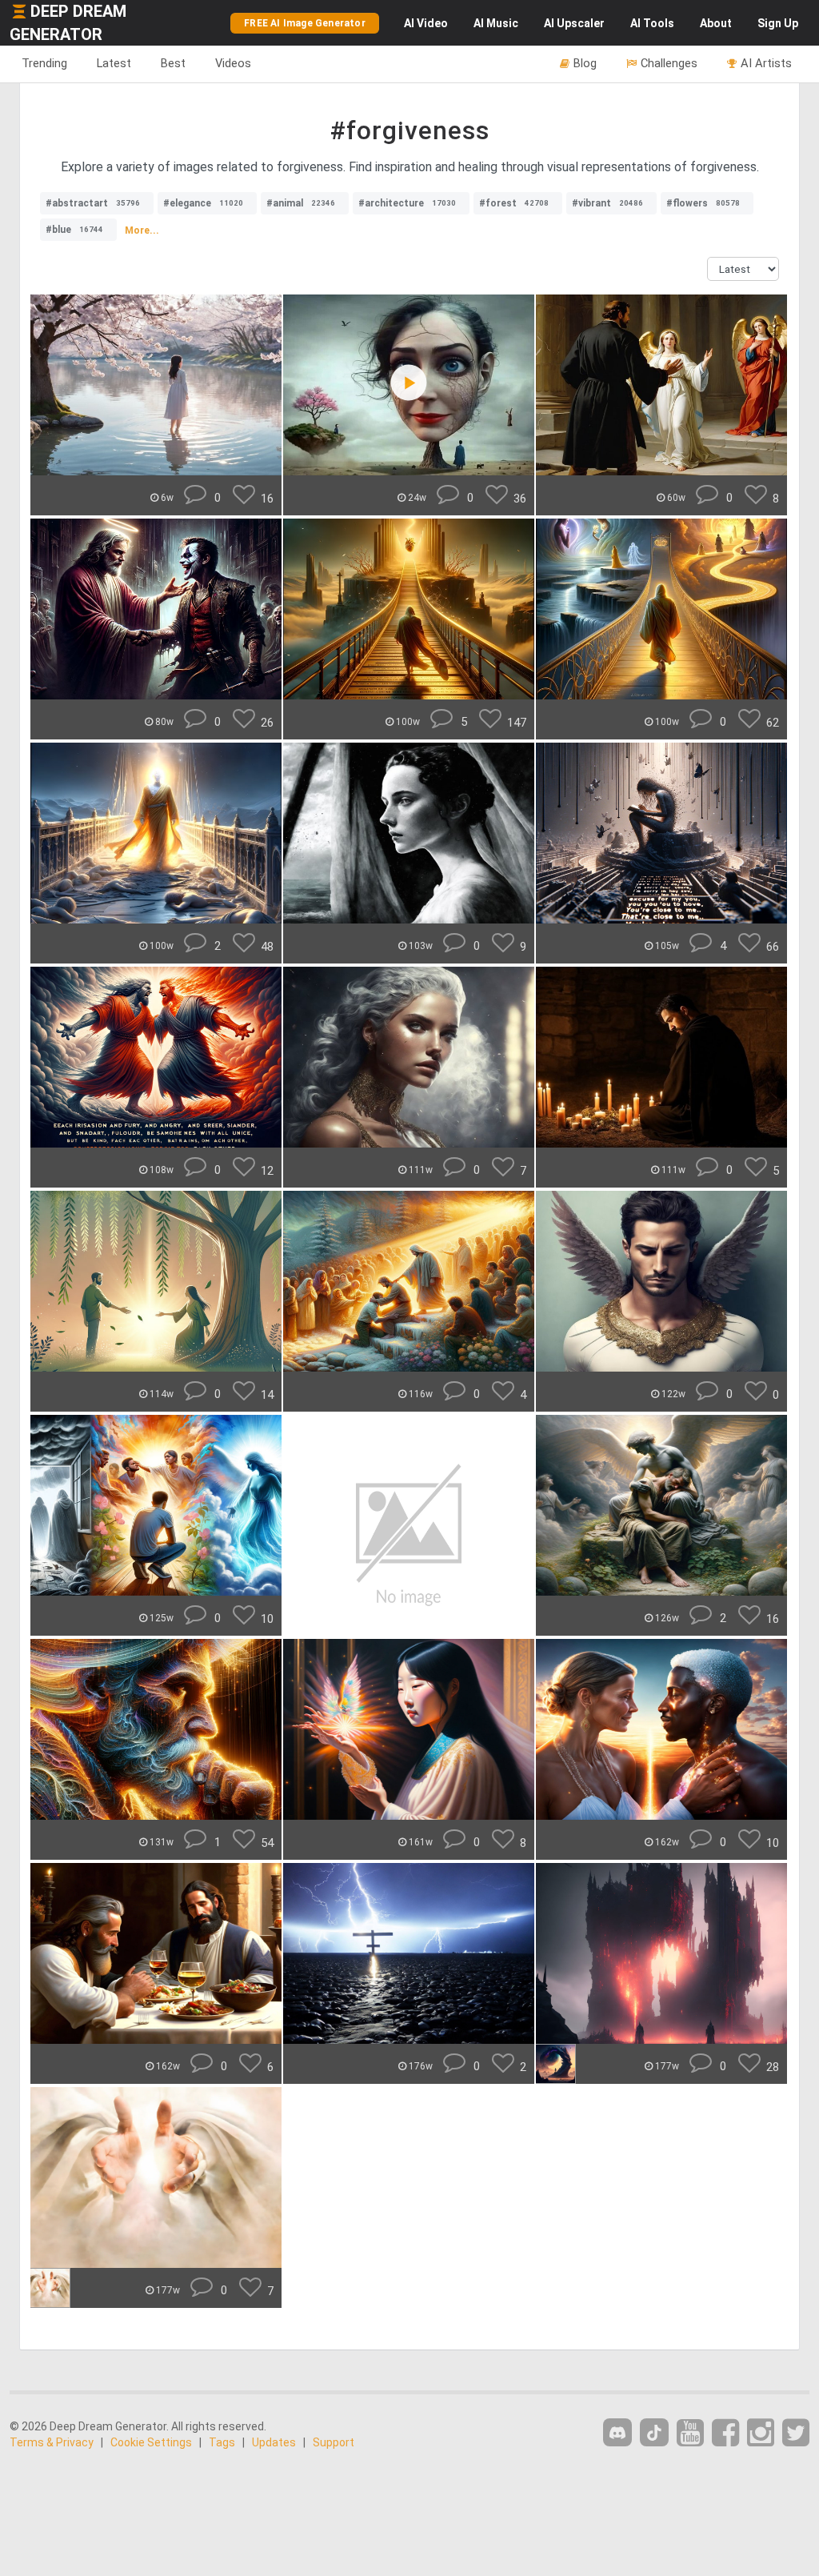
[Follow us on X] (796, 2433)
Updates (274, 2442)
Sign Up (778, 23)
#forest (514, 203)
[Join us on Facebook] (725, 2433)
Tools (652, 23)
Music (496, 23)
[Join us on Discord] (617, 2432)
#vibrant (607, 203)
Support (334, 2442)
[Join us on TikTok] (654, 2432)
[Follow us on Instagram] (761, 2433)
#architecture (407, 203)
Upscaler (574, 23)
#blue (74, 230)
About (716, 23)
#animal (301, 203)
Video (426, 23)
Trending (44, 63)
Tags (222, 2442)
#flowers (703, 203)
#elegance (203, 203)
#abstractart (93, 203)
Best (173, 63)
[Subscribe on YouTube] (690, 2433)
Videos (233, 63)
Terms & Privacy (52, 2442)
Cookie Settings (151, 2442)
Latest (114, 63)
